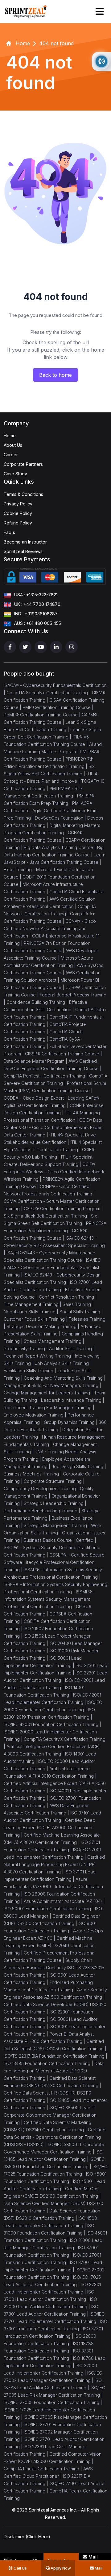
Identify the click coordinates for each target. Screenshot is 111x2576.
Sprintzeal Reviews (23, 551)
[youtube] (41, 647)
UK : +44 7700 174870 (37, 604)
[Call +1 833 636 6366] (101, 61)
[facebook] (10, 647)
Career (11, 455)
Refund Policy (18, 523)
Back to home (55, 375)
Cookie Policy (18, 513)
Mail (98, 2568)
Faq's (9, 532)
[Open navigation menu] (100, 11)
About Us (13, 445)
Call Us (20, 2568)
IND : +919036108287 (36, 614)
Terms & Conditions (23, 494)
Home (10, 436)
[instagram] (72, 647)
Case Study (15, 474)
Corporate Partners (23, 464)
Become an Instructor (25, 542)
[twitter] (25, 647)
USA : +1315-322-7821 (36, 595)
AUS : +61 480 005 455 (38, 623)
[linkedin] (56, 647)
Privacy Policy (18, 504)
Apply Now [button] (60, 2568)
